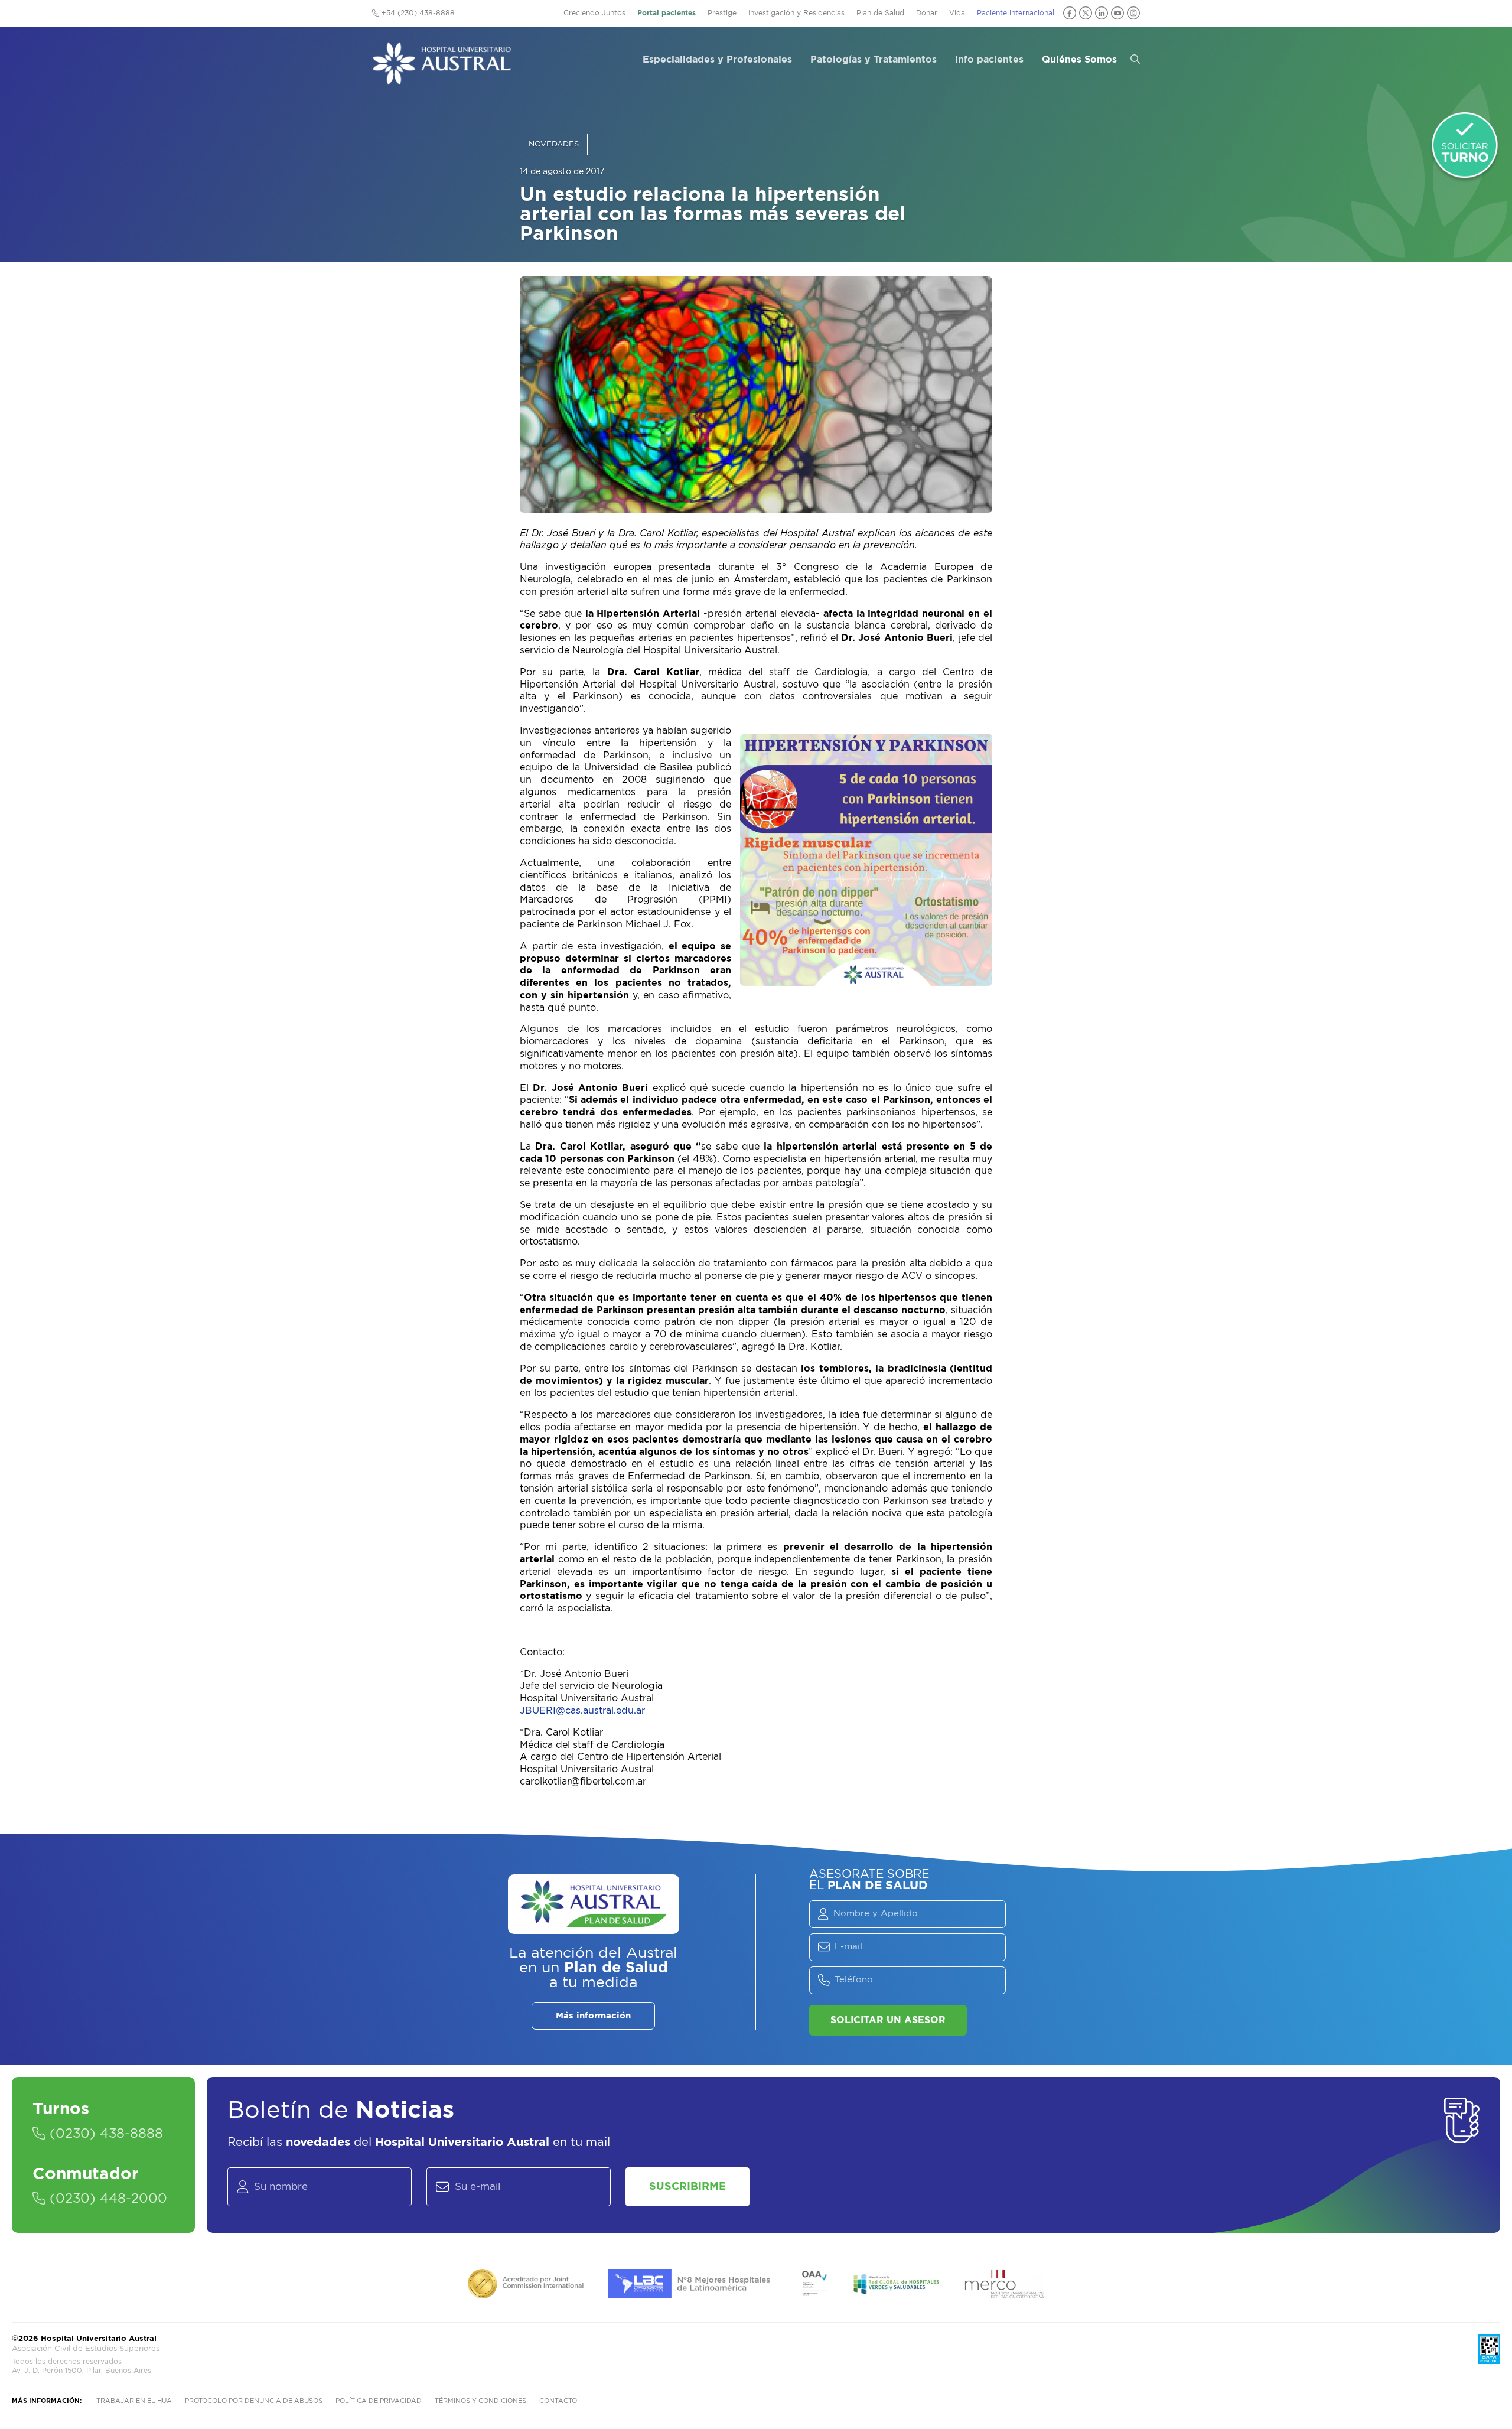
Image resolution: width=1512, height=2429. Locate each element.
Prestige (722, 13)
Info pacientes (989, 60)
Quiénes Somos (1079, 60)
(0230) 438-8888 (104, 2134)
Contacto (558, 2401)
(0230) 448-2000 (106, 2199)
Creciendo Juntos (594, 13)
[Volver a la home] (441, 79)
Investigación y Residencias (796, 13)
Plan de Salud (880, 13)
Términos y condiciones (480, 2401)
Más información (593, 2016)
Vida (957, 13)
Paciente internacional (1016, 13)
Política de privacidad (379, 2401)
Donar (927, 13)
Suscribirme (687, 2187)
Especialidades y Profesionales (717, 60)
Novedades (554, 144)
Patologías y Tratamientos (874, 60)
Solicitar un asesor (888, 2020)
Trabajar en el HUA (134, 2401)
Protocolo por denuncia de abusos (254, 2401)
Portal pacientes (667, 13)
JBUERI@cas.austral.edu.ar (582, 1711)
